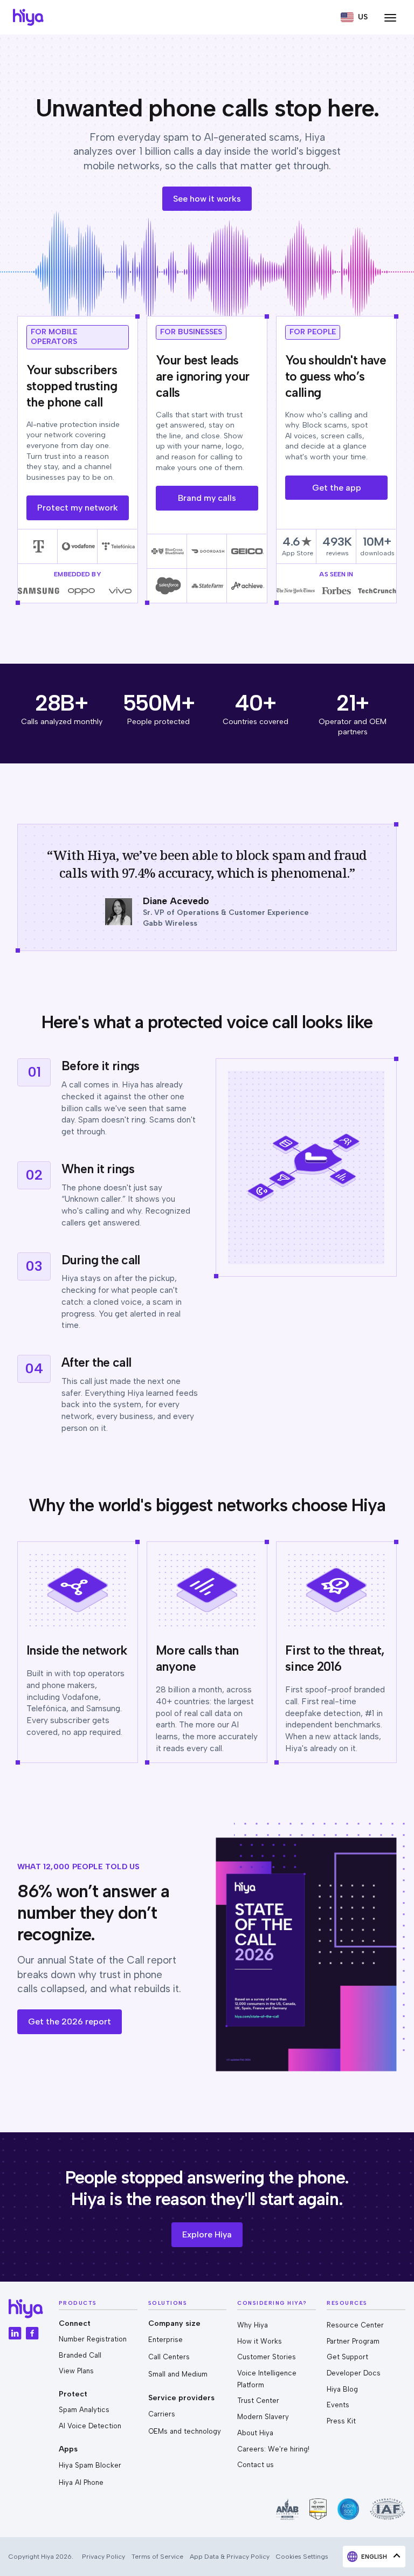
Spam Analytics (84, 2410)
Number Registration (93, 2339)
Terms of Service (157, 2556)
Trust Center (258, 2401)
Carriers (162, 2414)
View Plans (76, 2371)
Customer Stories (267, 2357)
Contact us (256, 2465)
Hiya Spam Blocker (90, 2465)
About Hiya (255, 2433)
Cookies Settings (302, 2556)
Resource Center (355, 2325)
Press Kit (341, 2421)
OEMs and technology (185, 2431)
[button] (354, 17)
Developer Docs (354, 2373)
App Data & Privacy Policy (230, 2556)
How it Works (260, 2341)
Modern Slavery (263, 2417)
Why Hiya (253, 2325)
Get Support (347, 2357)
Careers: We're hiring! (273, 2449)
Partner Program (353, 2341)
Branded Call (80, 2355)
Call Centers (169, 2357)
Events (338, 2405)
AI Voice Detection (90, 2426)
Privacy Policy (103, 2556)
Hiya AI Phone (81, 2482)
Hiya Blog (342, 2389)
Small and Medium (178, 2374)
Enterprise (165, 2340)
